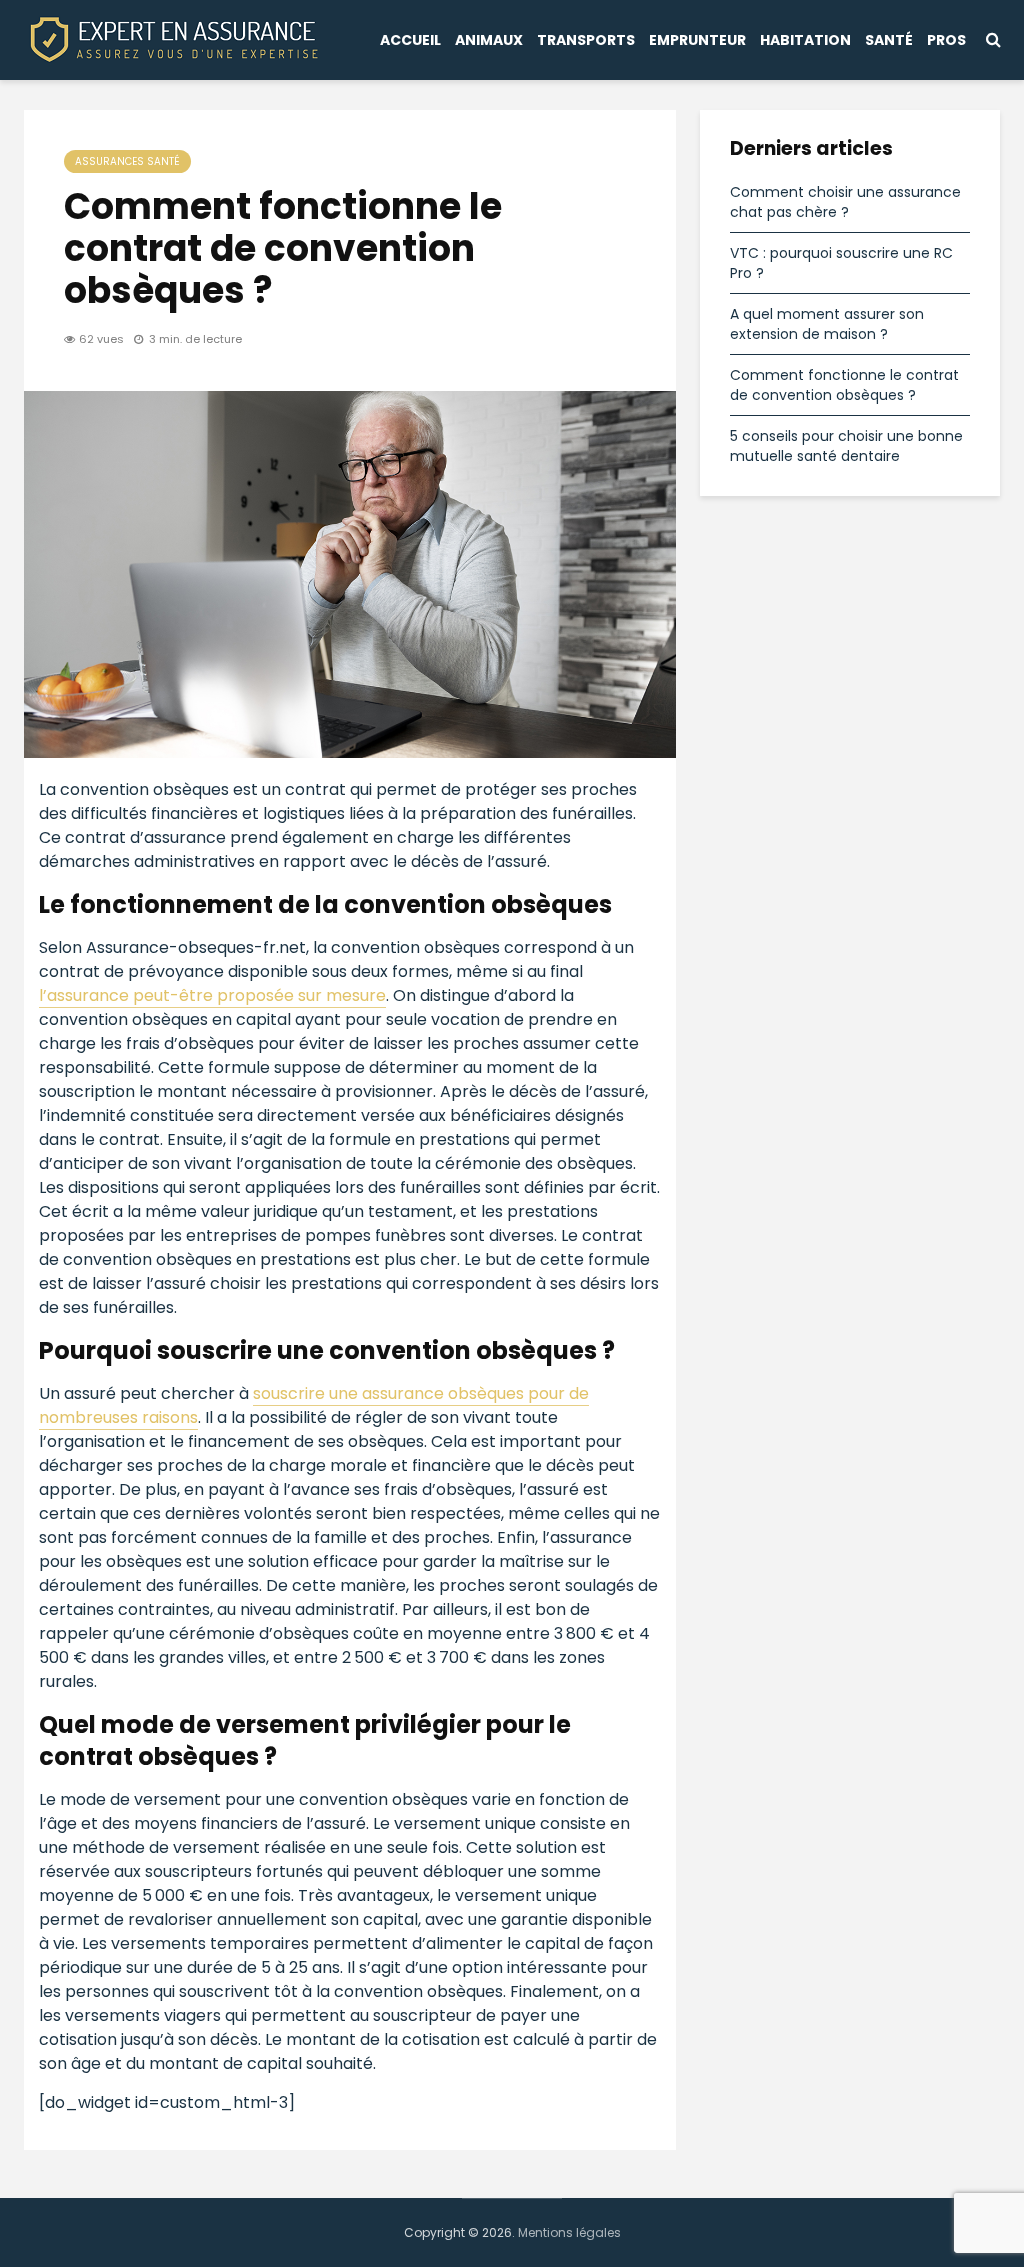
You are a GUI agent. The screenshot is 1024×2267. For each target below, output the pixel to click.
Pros (946, 40)
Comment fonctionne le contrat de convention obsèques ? (844, 385)
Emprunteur (697, 40)
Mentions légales (569, 2232)
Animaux (489, 40)
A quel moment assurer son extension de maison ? (827, 324)
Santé (889, 40)
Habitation (805, 40)
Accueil (410, 40)
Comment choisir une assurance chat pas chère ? (845, 202)
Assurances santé (127, 161)
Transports (586, 40)
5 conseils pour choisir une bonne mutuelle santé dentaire (846, 446)
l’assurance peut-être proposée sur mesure (212, 995)
